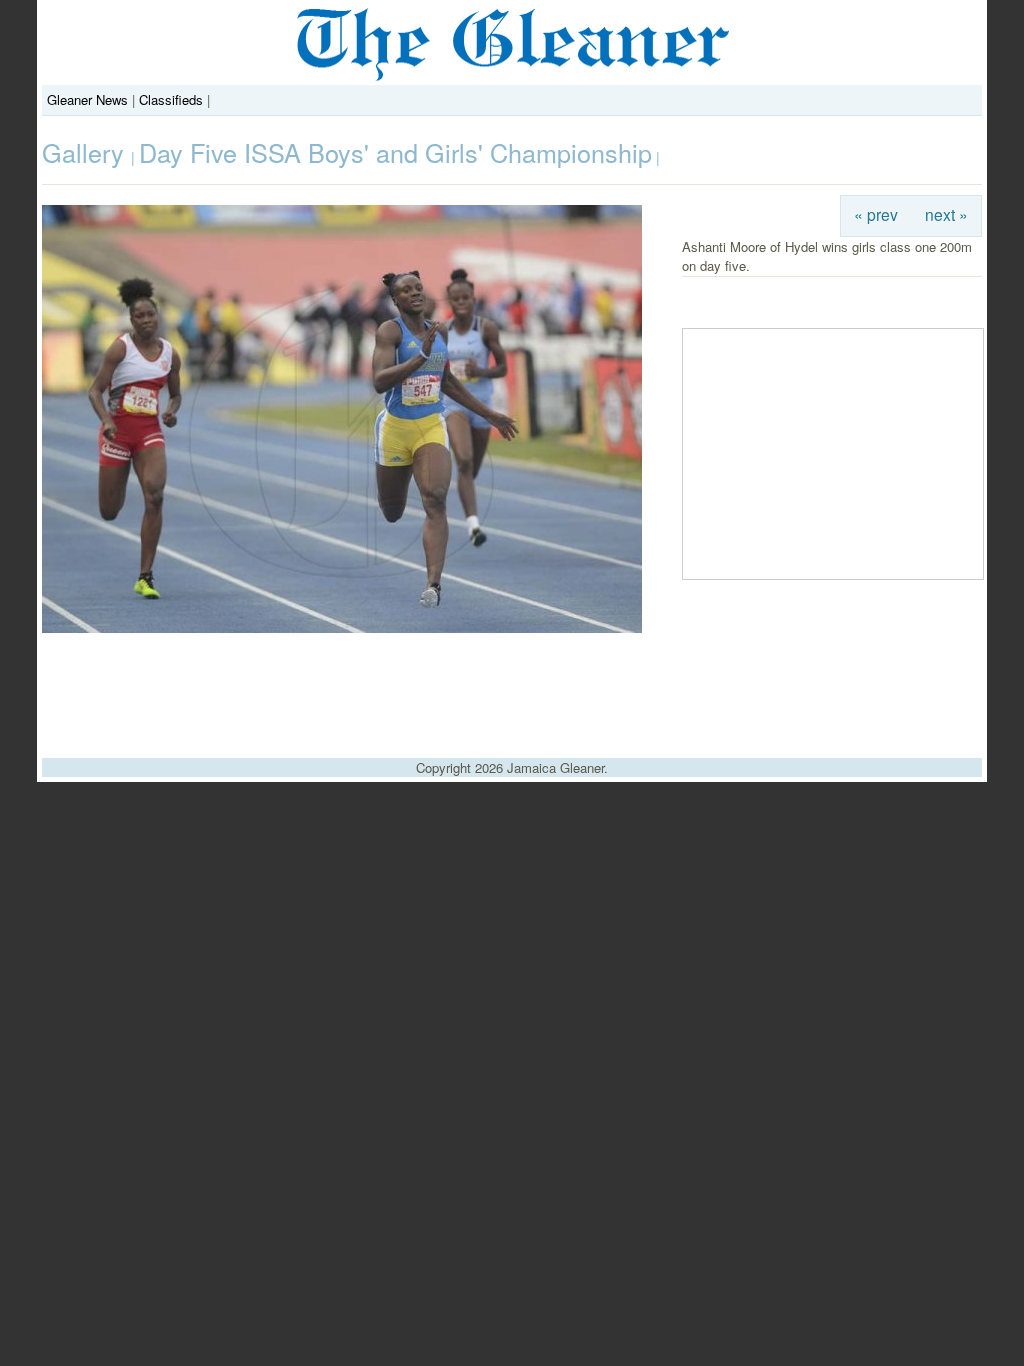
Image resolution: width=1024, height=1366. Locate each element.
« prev (876, 214)
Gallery (86, 152)
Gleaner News (87, 99)
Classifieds (171, 99)
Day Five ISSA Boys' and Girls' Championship (395, 152)
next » (946, 214)
